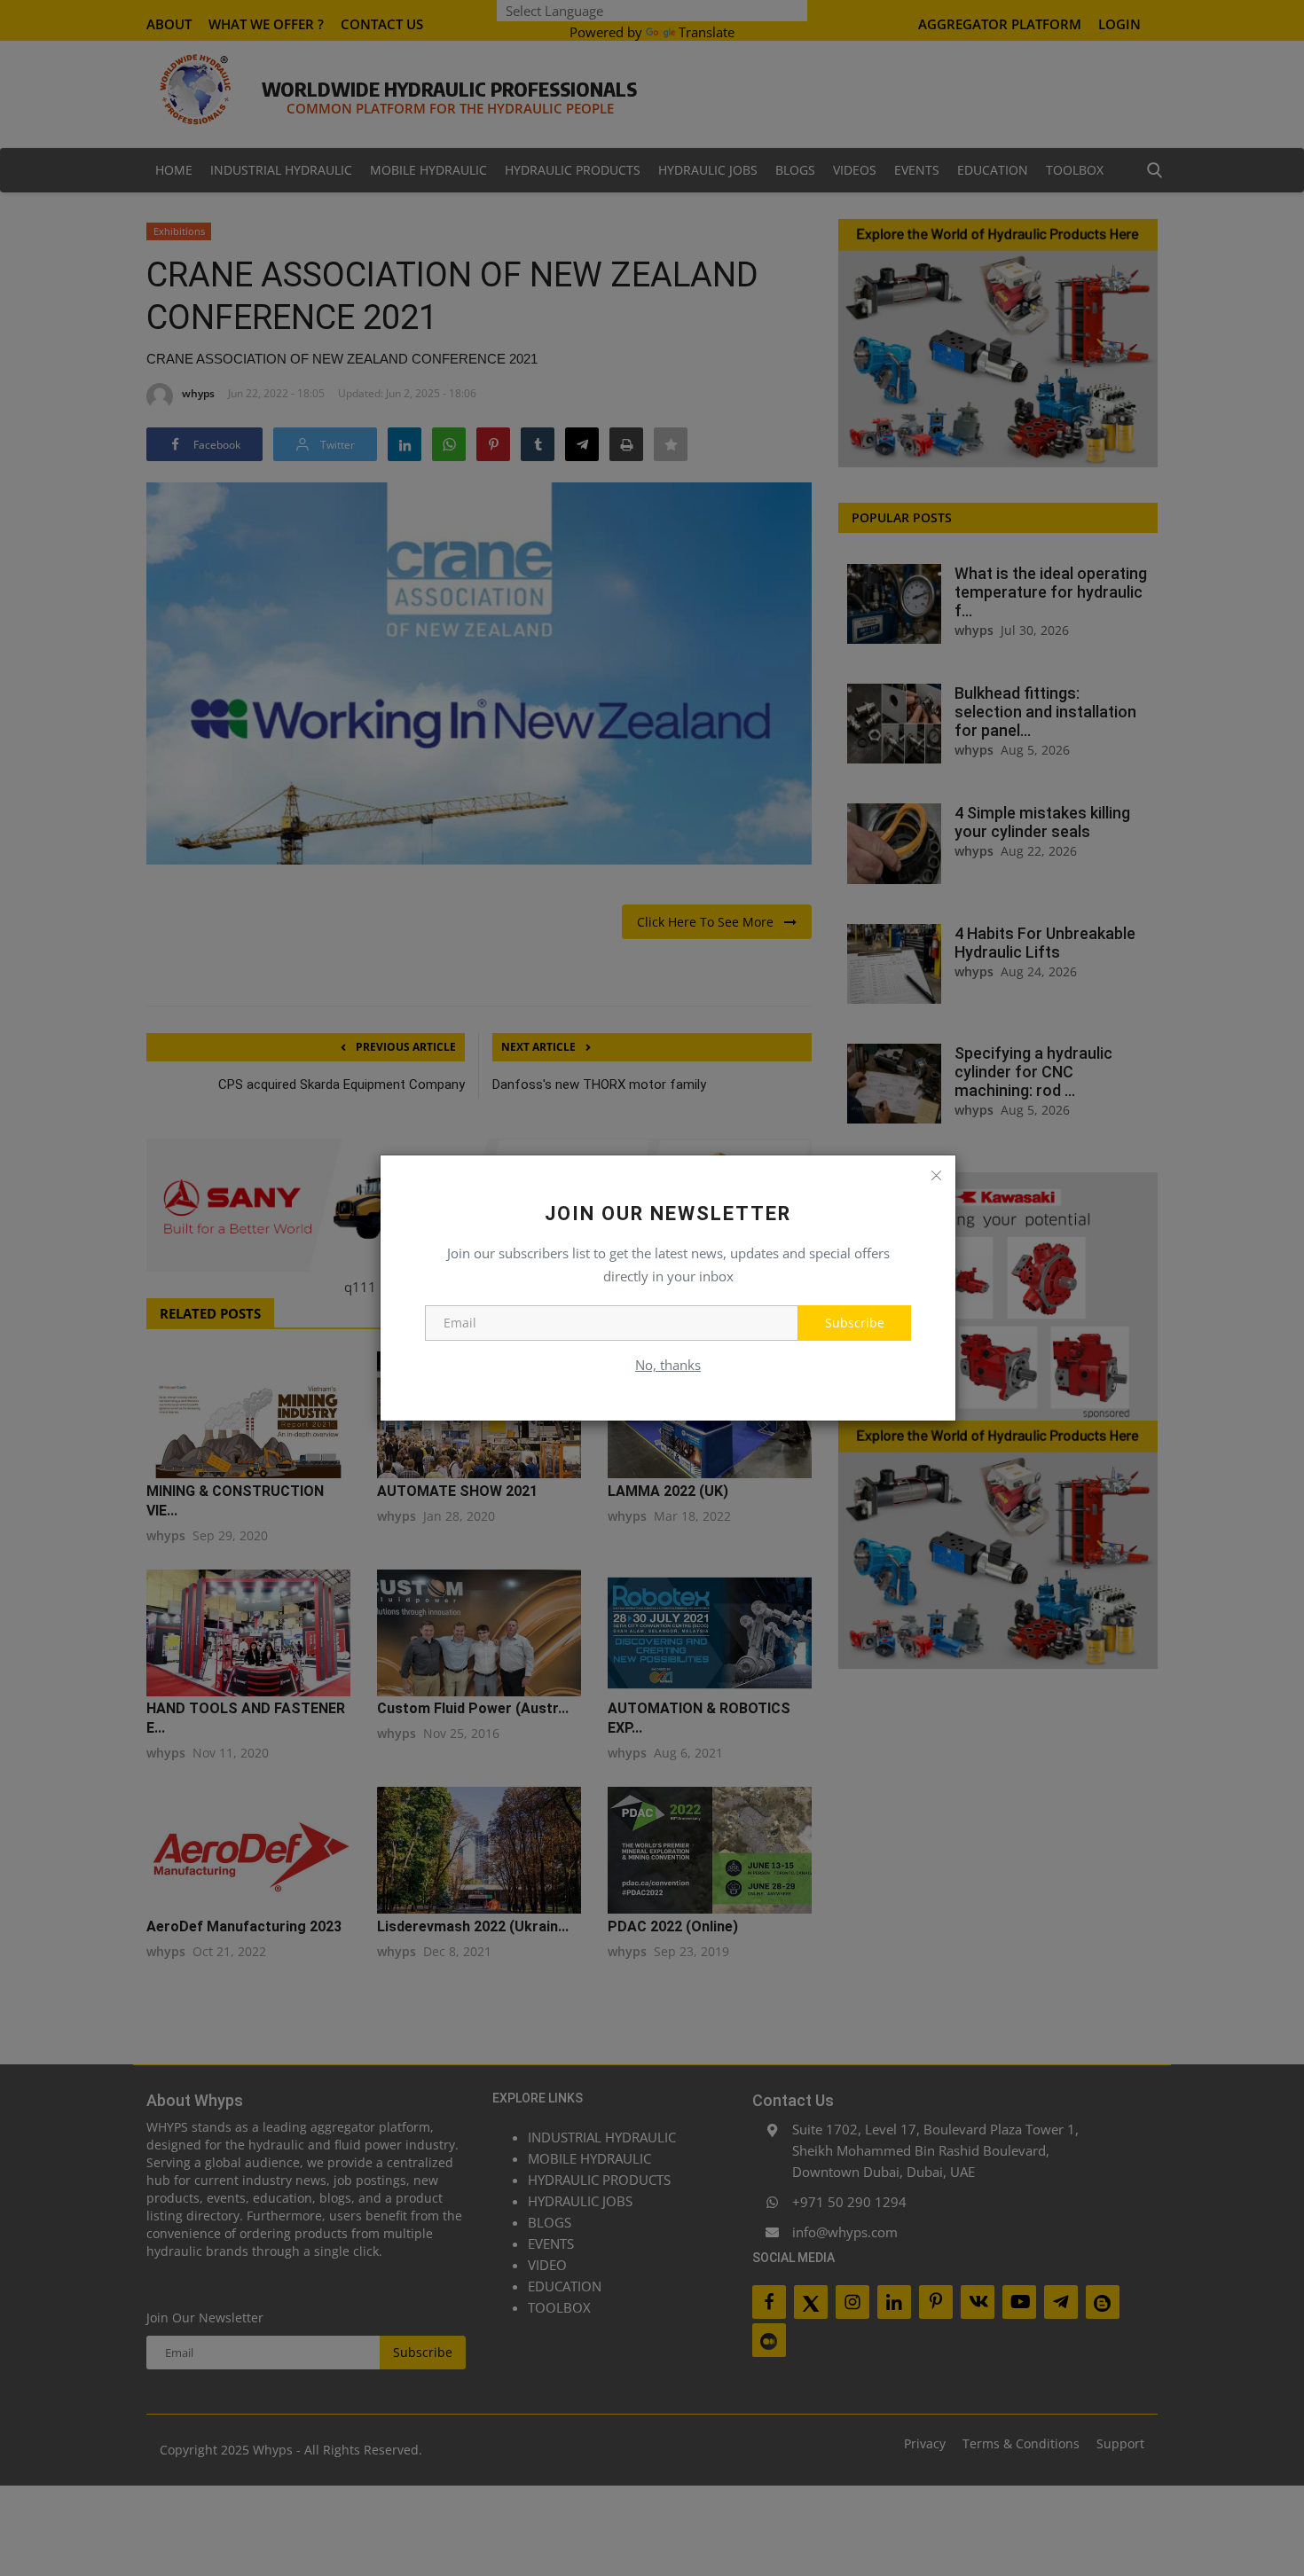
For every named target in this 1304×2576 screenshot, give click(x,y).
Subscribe (855, 1323)
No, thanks (668, 1365)
